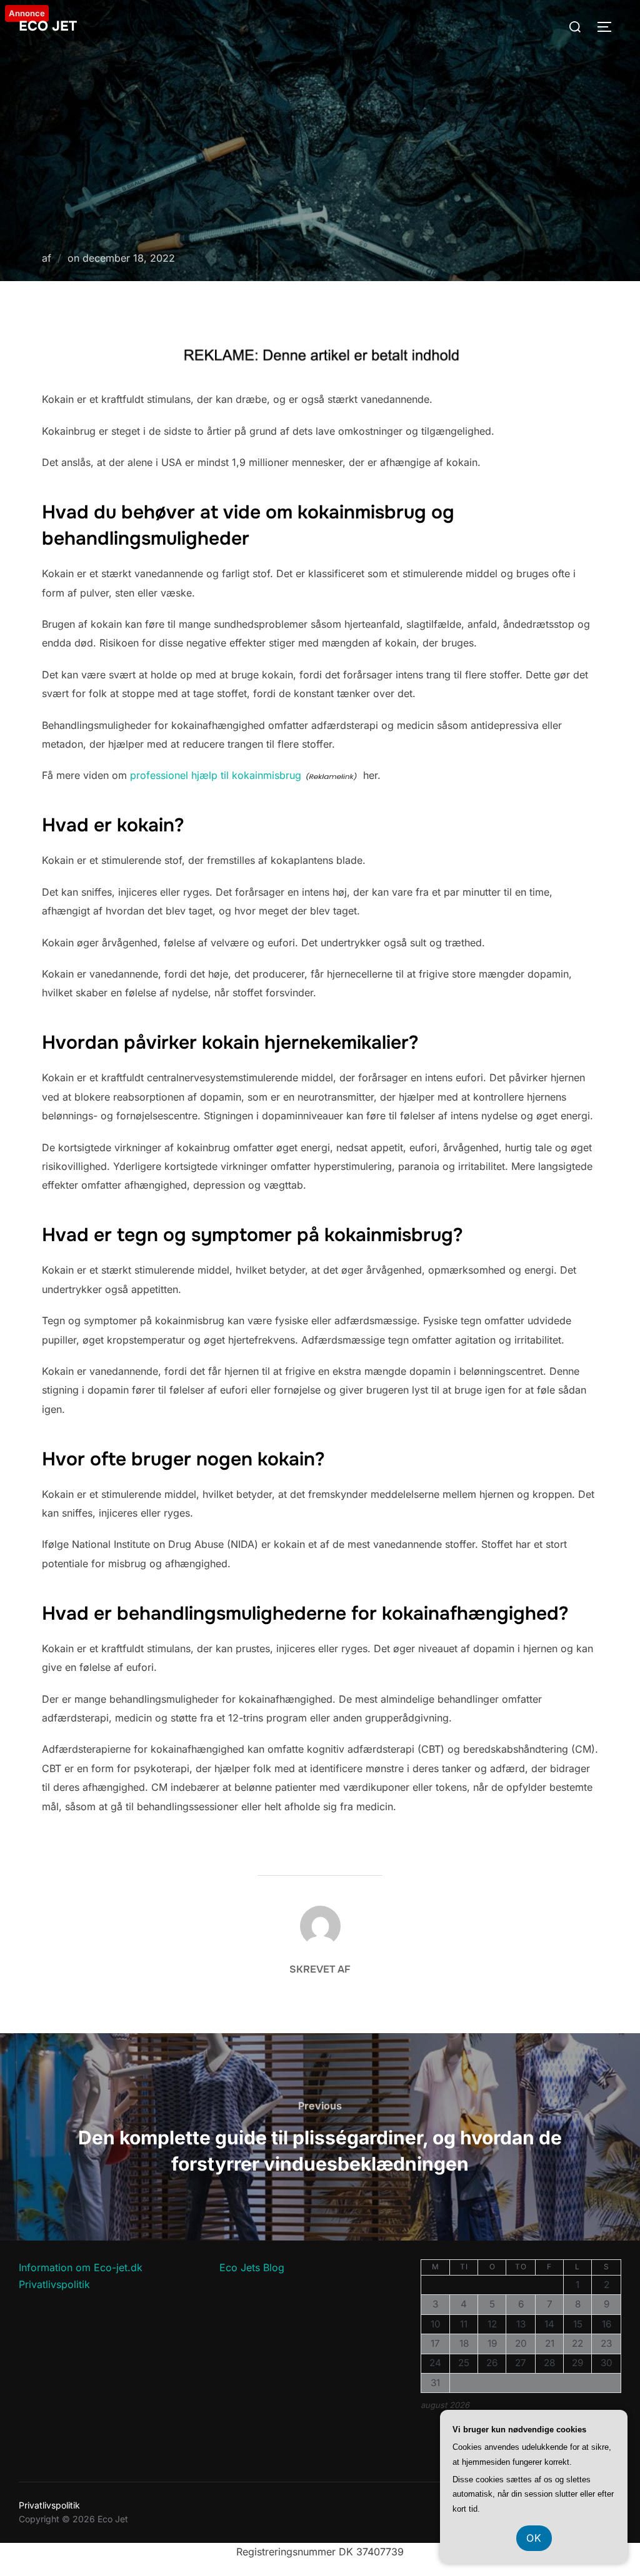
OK (534, 2538)
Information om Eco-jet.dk (81, 2267)
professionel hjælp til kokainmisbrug (216, 775)
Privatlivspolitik (54, 2284)
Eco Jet (48, 26)
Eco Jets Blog (252, 2267)
